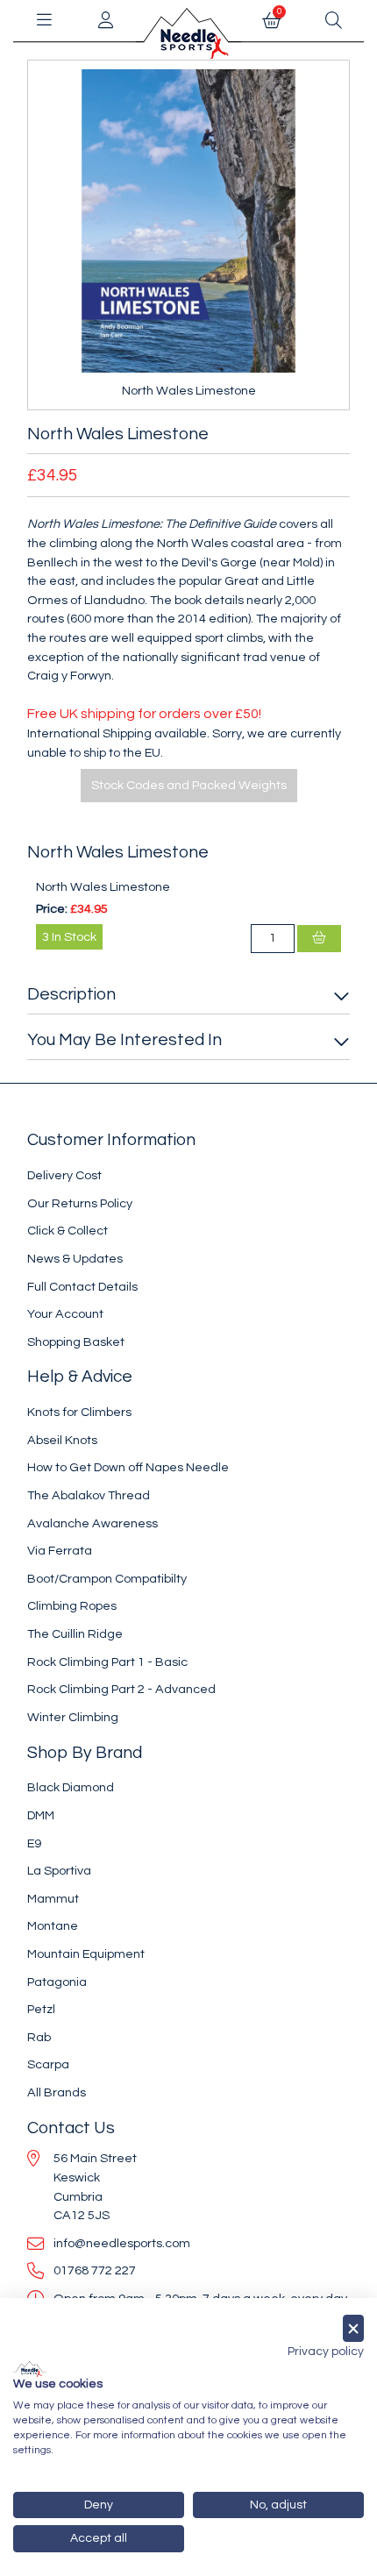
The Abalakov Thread (89, 1495)
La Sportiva (59, 1871)
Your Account (65, 1314)
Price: (52, 909)
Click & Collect (68, 1231)
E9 (34, 1843)
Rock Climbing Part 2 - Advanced (121, 1689)
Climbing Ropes (72, 1606)
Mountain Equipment (86, 1954)
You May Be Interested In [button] (124, 1040)
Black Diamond (71, 1787)
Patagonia (57, 1982)
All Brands (57, 2092)
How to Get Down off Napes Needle (128, 1467)
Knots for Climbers (79, 1412)
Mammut (53, 1899)
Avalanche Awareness (92, 1523)
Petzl (41, 2009)
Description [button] (71, 994)
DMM (41, 1815)
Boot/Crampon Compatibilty (107, 1579)
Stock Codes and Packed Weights (189, 785)
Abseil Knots (62, 1440)
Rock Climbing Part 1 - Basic (107, 1662)
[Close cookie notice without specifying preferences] (353, 2328)
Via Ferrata (60, 1551)
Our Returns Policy (80, 1203)
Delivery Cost (64, 1175)
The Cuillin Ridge (75, 1634)
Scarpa (48, 2064)
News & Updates (75, 1259)
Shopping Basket (76, 1342)
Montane (53, 1926)
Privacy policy (326, 2352)
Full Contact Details (82, 1287)
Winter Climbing (73, 1717)
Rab (39, 2037)
